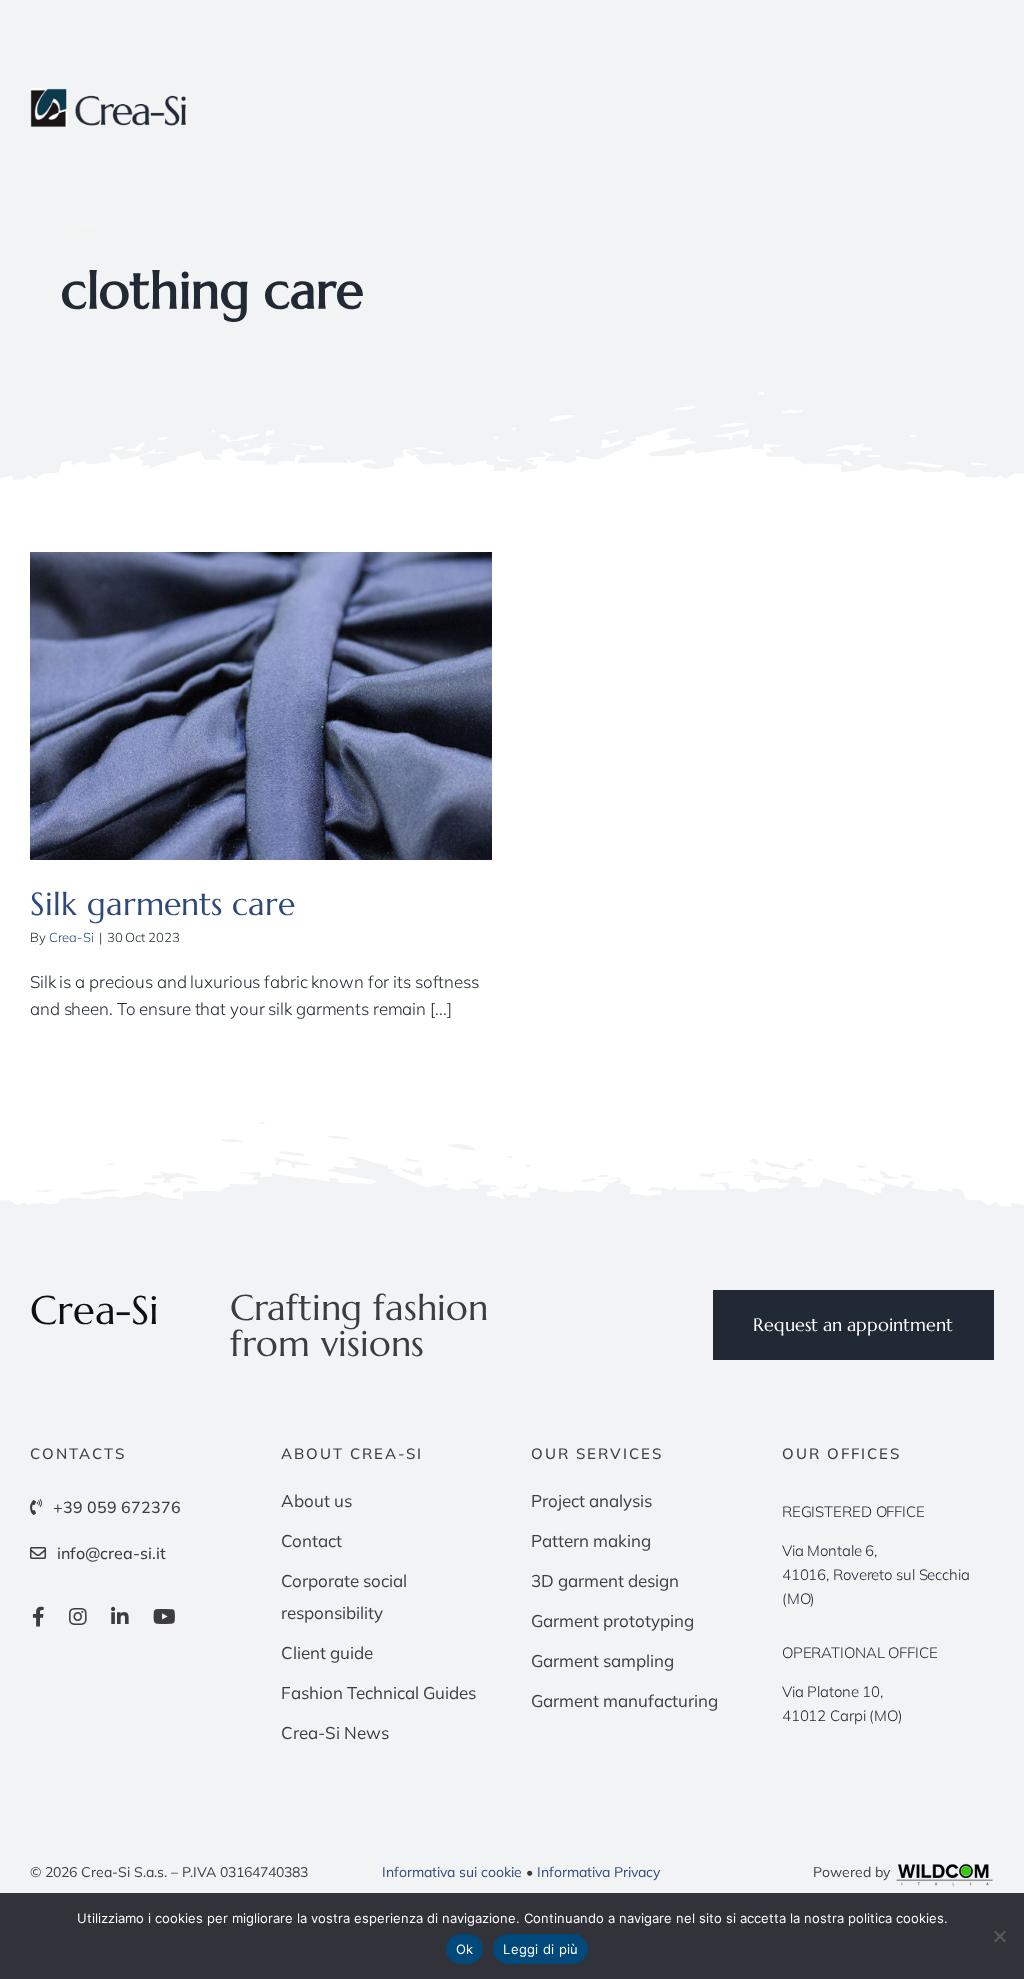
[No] (999, 1936)
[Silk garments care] (261, 706)
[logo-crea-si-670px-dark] (110, 96)
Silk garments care (162, 904)
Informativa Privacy (598, 1872)
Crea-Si (71, 937)
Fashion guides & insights (260, 725)
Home (81, 230)
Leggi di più (540, 1949)
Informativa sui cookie (452, 1872)
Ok (465, 1949)
